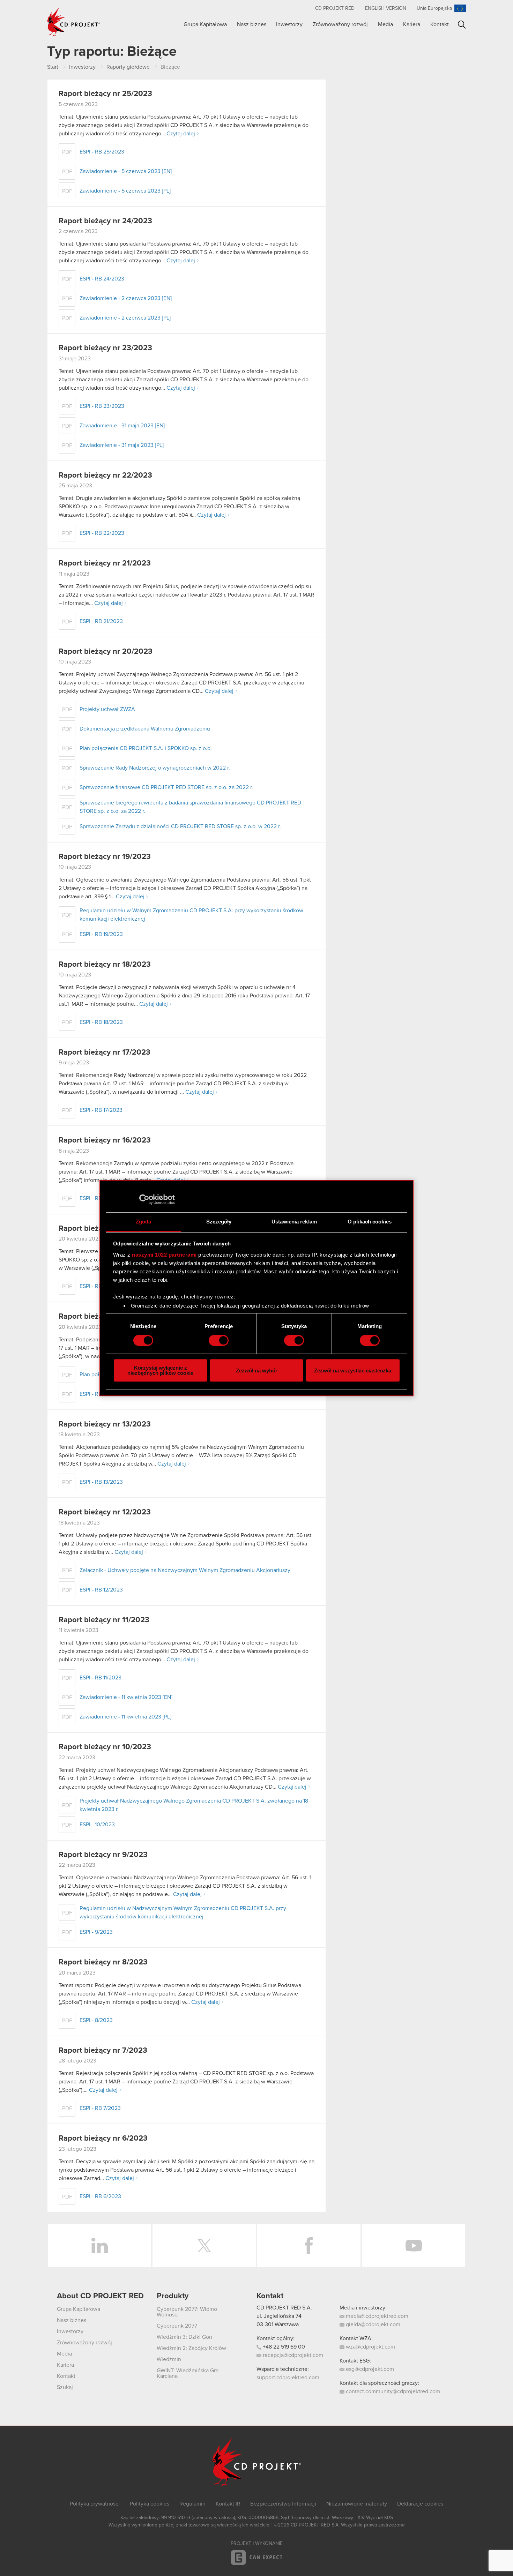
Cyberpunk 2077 (177, 2326)
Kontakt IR (228, 2504)
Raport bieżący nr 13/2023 (105, 1424)
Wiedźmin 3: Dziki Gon (184, 2337)
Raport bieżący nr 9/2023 (103, 1855)
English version (386, 8)
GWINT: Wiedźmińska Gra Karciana (188, 2373)
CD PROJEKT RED (335, 8)
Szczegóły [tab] (219, 1222)
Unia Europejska (434, 8)
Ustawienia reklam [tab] (294, 1222)
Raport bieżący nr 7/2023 (103, 2051)
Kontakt (440, 24)
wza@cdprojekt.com (370, 2347)
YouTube (414, 2246)
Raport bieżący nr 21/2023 (105, 563)
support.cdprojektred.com (288, 2377)
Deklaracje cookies (420, 2504)
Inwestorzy (289, 24)
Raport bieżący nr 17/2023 (105, 1053)
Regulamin (192, 2504)
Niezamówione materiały (357, 2504)
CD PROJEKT (74, 22)
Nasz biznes (252, 24)
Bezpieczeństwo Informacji (283, 2504)
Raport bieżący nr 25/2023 (105, 94)
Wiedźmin (169, 2359)
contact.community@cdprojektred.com (392, 2391)
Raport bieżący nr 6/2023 (103, 2139)
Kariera (412, 24)
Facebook (309, 2246)
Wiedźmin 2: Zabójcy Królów (191, 2348)
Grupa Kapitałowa (205, 24)
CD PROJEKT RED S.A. (284, 2308)
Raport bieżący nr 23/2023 (105, 348)
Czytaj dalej (181, 134)
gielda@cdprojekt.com (372, 2324)
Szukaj (462, 25)
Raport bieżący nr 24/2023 (105, 221)
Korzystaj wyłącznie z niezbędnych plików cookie (160, 1370)
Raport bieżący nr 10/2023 (105, 1747)
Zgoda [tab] (144, 1222)
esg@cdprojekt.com (369, 2369)
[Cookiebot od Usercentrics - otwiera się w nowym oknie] (144, 1199)
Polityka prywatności (95, 2504)
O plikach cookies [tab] (370, 1222)
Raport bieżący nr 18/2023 (105, 965)
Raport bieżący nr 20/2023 (106, 652)
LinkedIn (99, 2246)
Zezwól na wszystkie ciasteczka (353, 1371)
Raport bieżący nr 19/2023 (105, 857)
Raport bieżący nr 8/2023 (103, 1962)
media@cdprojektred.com (376, 2316)
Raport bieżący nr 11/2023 (104, 1620)
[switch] (219, 1340)
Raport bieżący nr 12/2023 (105, 1512)
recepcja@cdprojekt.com (292, 2355)
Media (385, 24)
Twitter (204, 2246)
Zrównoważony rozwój (340, 24)
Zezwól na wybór (257, 1371)
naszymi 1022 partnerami (164, 1255)
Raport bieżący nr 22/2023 (105, 475)
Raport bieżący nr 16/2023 (105, 1140)
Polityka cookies (150, 2504)
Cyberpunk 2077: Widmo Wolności (187, 2312)
